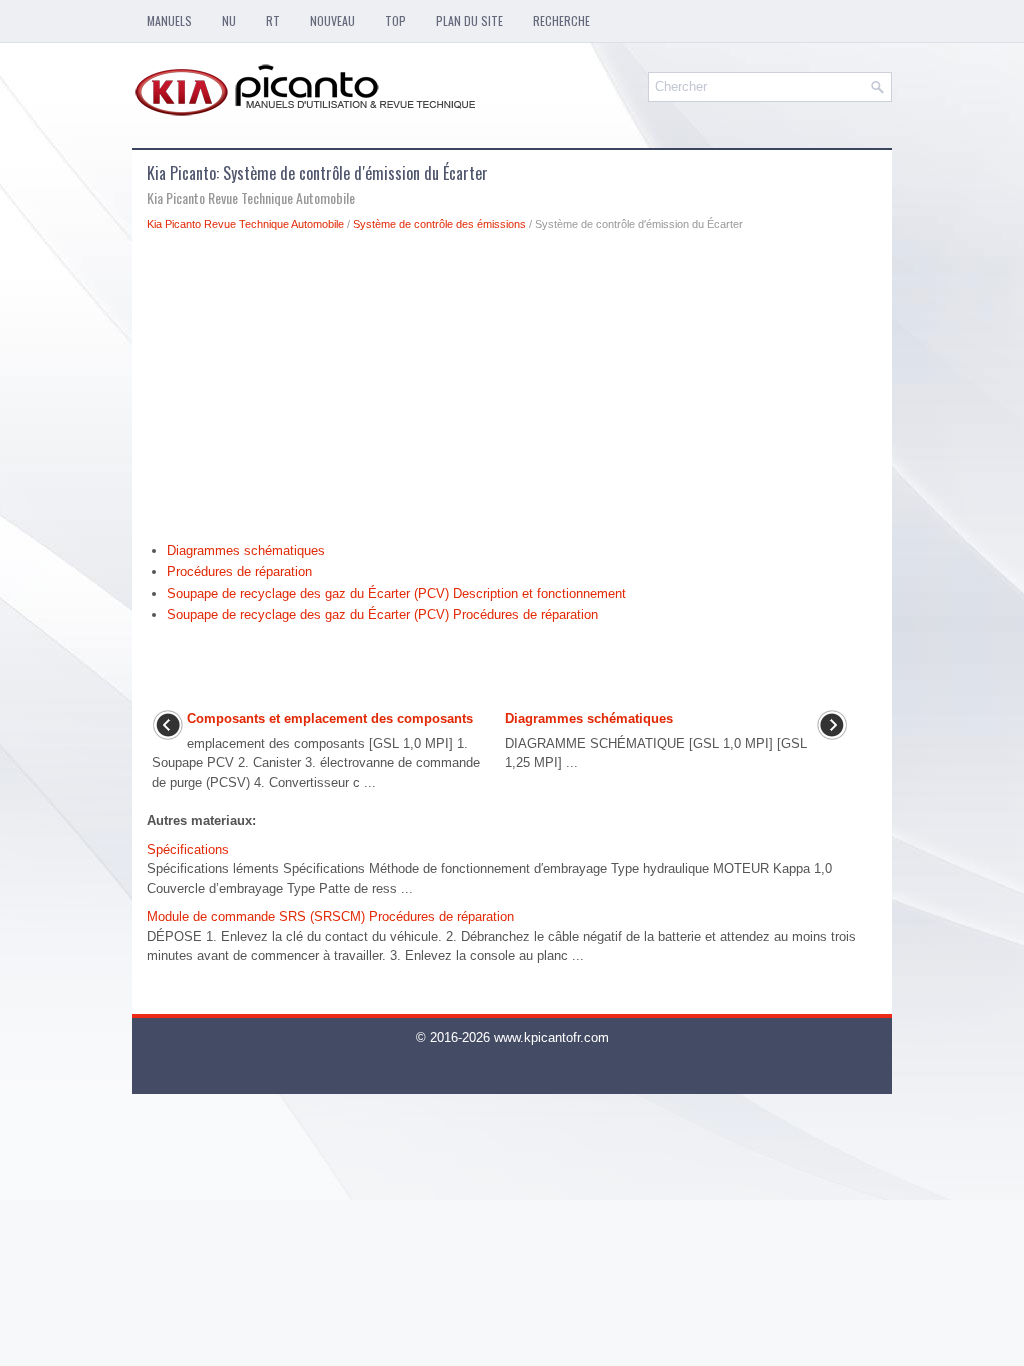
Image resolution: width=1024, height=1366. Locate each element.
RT (273, 20)
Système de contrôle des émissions (439, 224)
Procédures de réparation (239, 571)
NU (229, 20)
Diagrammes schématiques (246, 550)
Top (395, 20)
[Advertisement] (512, 392)
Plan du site (469, 20)
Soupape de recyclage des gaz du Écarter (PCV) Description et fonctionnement (396, 593)
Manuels (169, 20)
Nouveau (332, 20)
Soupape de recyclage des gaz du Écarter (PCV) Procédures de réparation (382, 614)
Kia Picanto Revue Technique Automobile (245, 224)
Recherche (561, 20)
